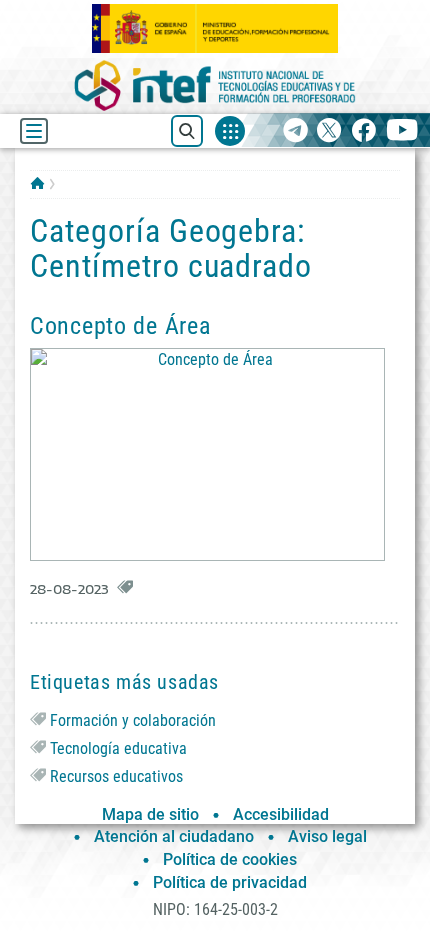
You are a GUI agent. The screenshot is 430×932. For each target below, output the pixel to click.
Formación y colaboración (133, 720)
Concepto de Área (121, 326)
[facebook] (363, 131)
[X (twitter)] (329, 131)
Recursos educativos (116, 776)
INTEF (37, 183)
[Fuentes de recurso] (230, 131)
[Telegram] (295, 131)
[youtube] (402, 131)
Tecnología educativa (118, 748)
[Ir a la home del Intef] (215, 85)
